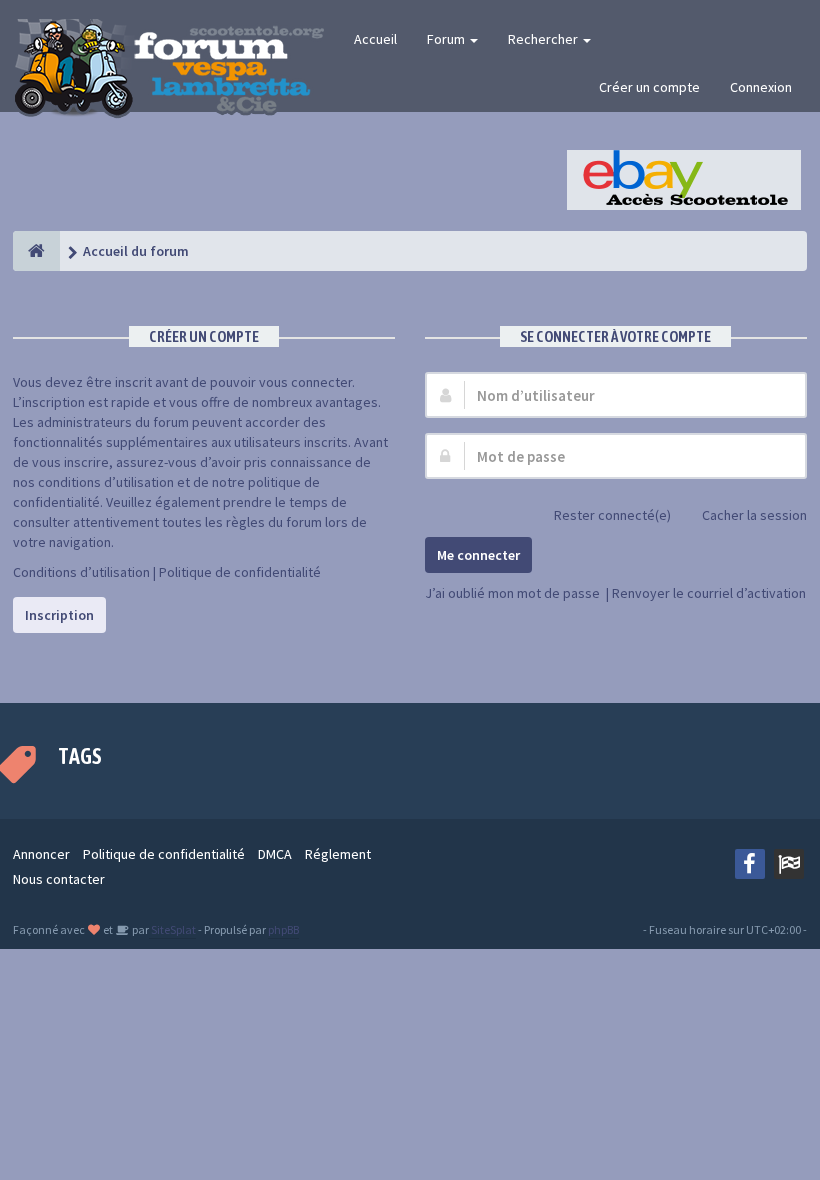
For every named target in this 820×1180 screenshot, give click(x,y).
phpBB (283, 929)
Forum (447, 39)
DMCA (275, 854)
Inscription (59, 615)
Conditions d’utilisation (81, 572)
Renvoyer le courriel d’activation (709, 593)
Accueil (375, 39)
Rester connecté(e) (612, 515)
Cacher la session (754, 515)
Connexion (761, 87)
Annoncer (41, 854)
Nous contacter (59, 879)
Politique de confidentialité (240, 572)
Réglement (338, 854)
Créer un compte (649, 87)
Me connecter (478, 555)
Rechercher (544, 39)
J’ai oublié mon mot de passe (512, 593)
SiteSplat (172, 929)
